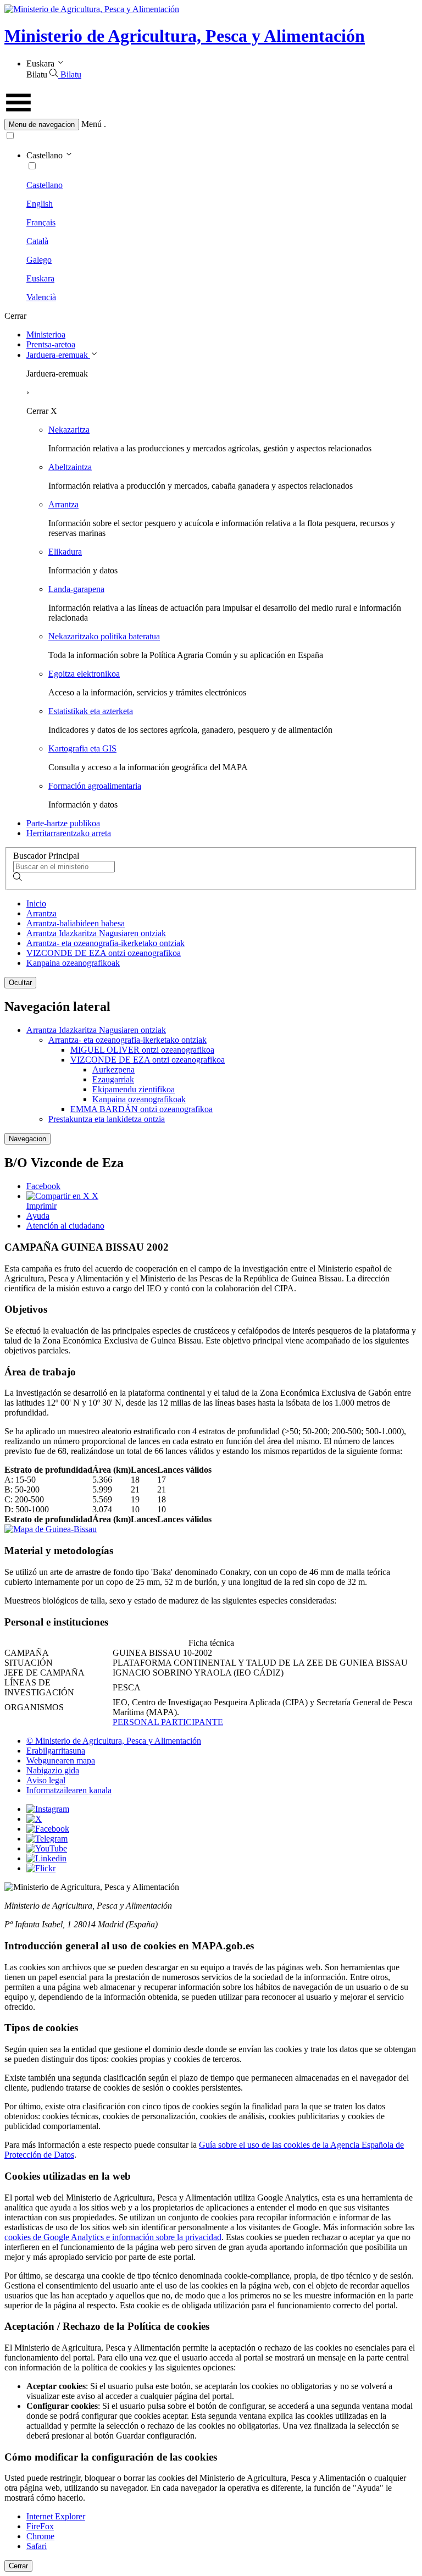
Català (37, 241)
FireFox (40, 2526)
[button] (211, 125)
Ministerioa (46, 335)
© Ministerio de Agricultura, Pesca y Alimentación (114, 1741)
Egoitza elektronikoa (84, 674)
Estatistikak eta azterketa (91, 711)
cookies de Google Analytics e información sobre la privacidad (113, 2237)
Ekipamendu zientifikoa (134, 1089)
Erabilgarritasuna (56, 1751)
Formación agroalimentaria (95, 786)
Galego (39, 260)
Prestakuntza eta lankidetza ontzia (107, 1119)
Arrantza (63, 504)
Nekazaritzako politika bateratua (104, 636)
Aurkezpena (113, 1069)
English (40, 204)
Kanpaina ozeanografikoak (73, 963)
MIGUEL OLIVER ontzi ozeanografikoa (142, 1050)
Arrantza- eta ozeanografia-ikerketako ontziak (105, 943)
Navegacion (27, 1139)
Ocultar (20, 983)
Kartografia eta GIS (82, 748)
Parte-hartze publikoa (63, 823)
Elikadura (65, 552)
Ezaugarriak (113, 1079)
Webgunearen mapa (61, 1760)
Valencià (41, 297)
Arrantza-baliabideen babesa (76, 923)
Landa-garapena (76, 589)
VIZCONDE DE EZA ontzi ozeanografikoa (104, 953)
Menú (91, 124)
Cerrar (18, 2566)
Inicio (36, 903)
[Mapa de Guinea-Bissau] (51, 1529)
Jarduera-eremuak (58, 355)
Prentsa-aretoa (51, 344)
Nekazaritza (69, 430)
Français (41, 222)
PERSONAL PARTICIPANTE (168, 1722)
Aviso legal (46, 1780)
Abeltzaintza (70, 467)
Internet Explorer (56, 2516)
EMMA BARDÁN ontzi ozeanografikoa (141, 1109)
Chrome (40, 2536)
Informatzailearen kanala (69, 1790)
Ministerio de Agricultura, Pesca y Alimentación (185, 36)
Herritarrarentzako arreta (69, 833)
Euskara (40, 278)
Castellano (45, 185)
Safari (37, 2546)
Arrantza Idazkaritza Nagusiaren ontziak (96, 933)
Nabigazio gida (53, 1770)
